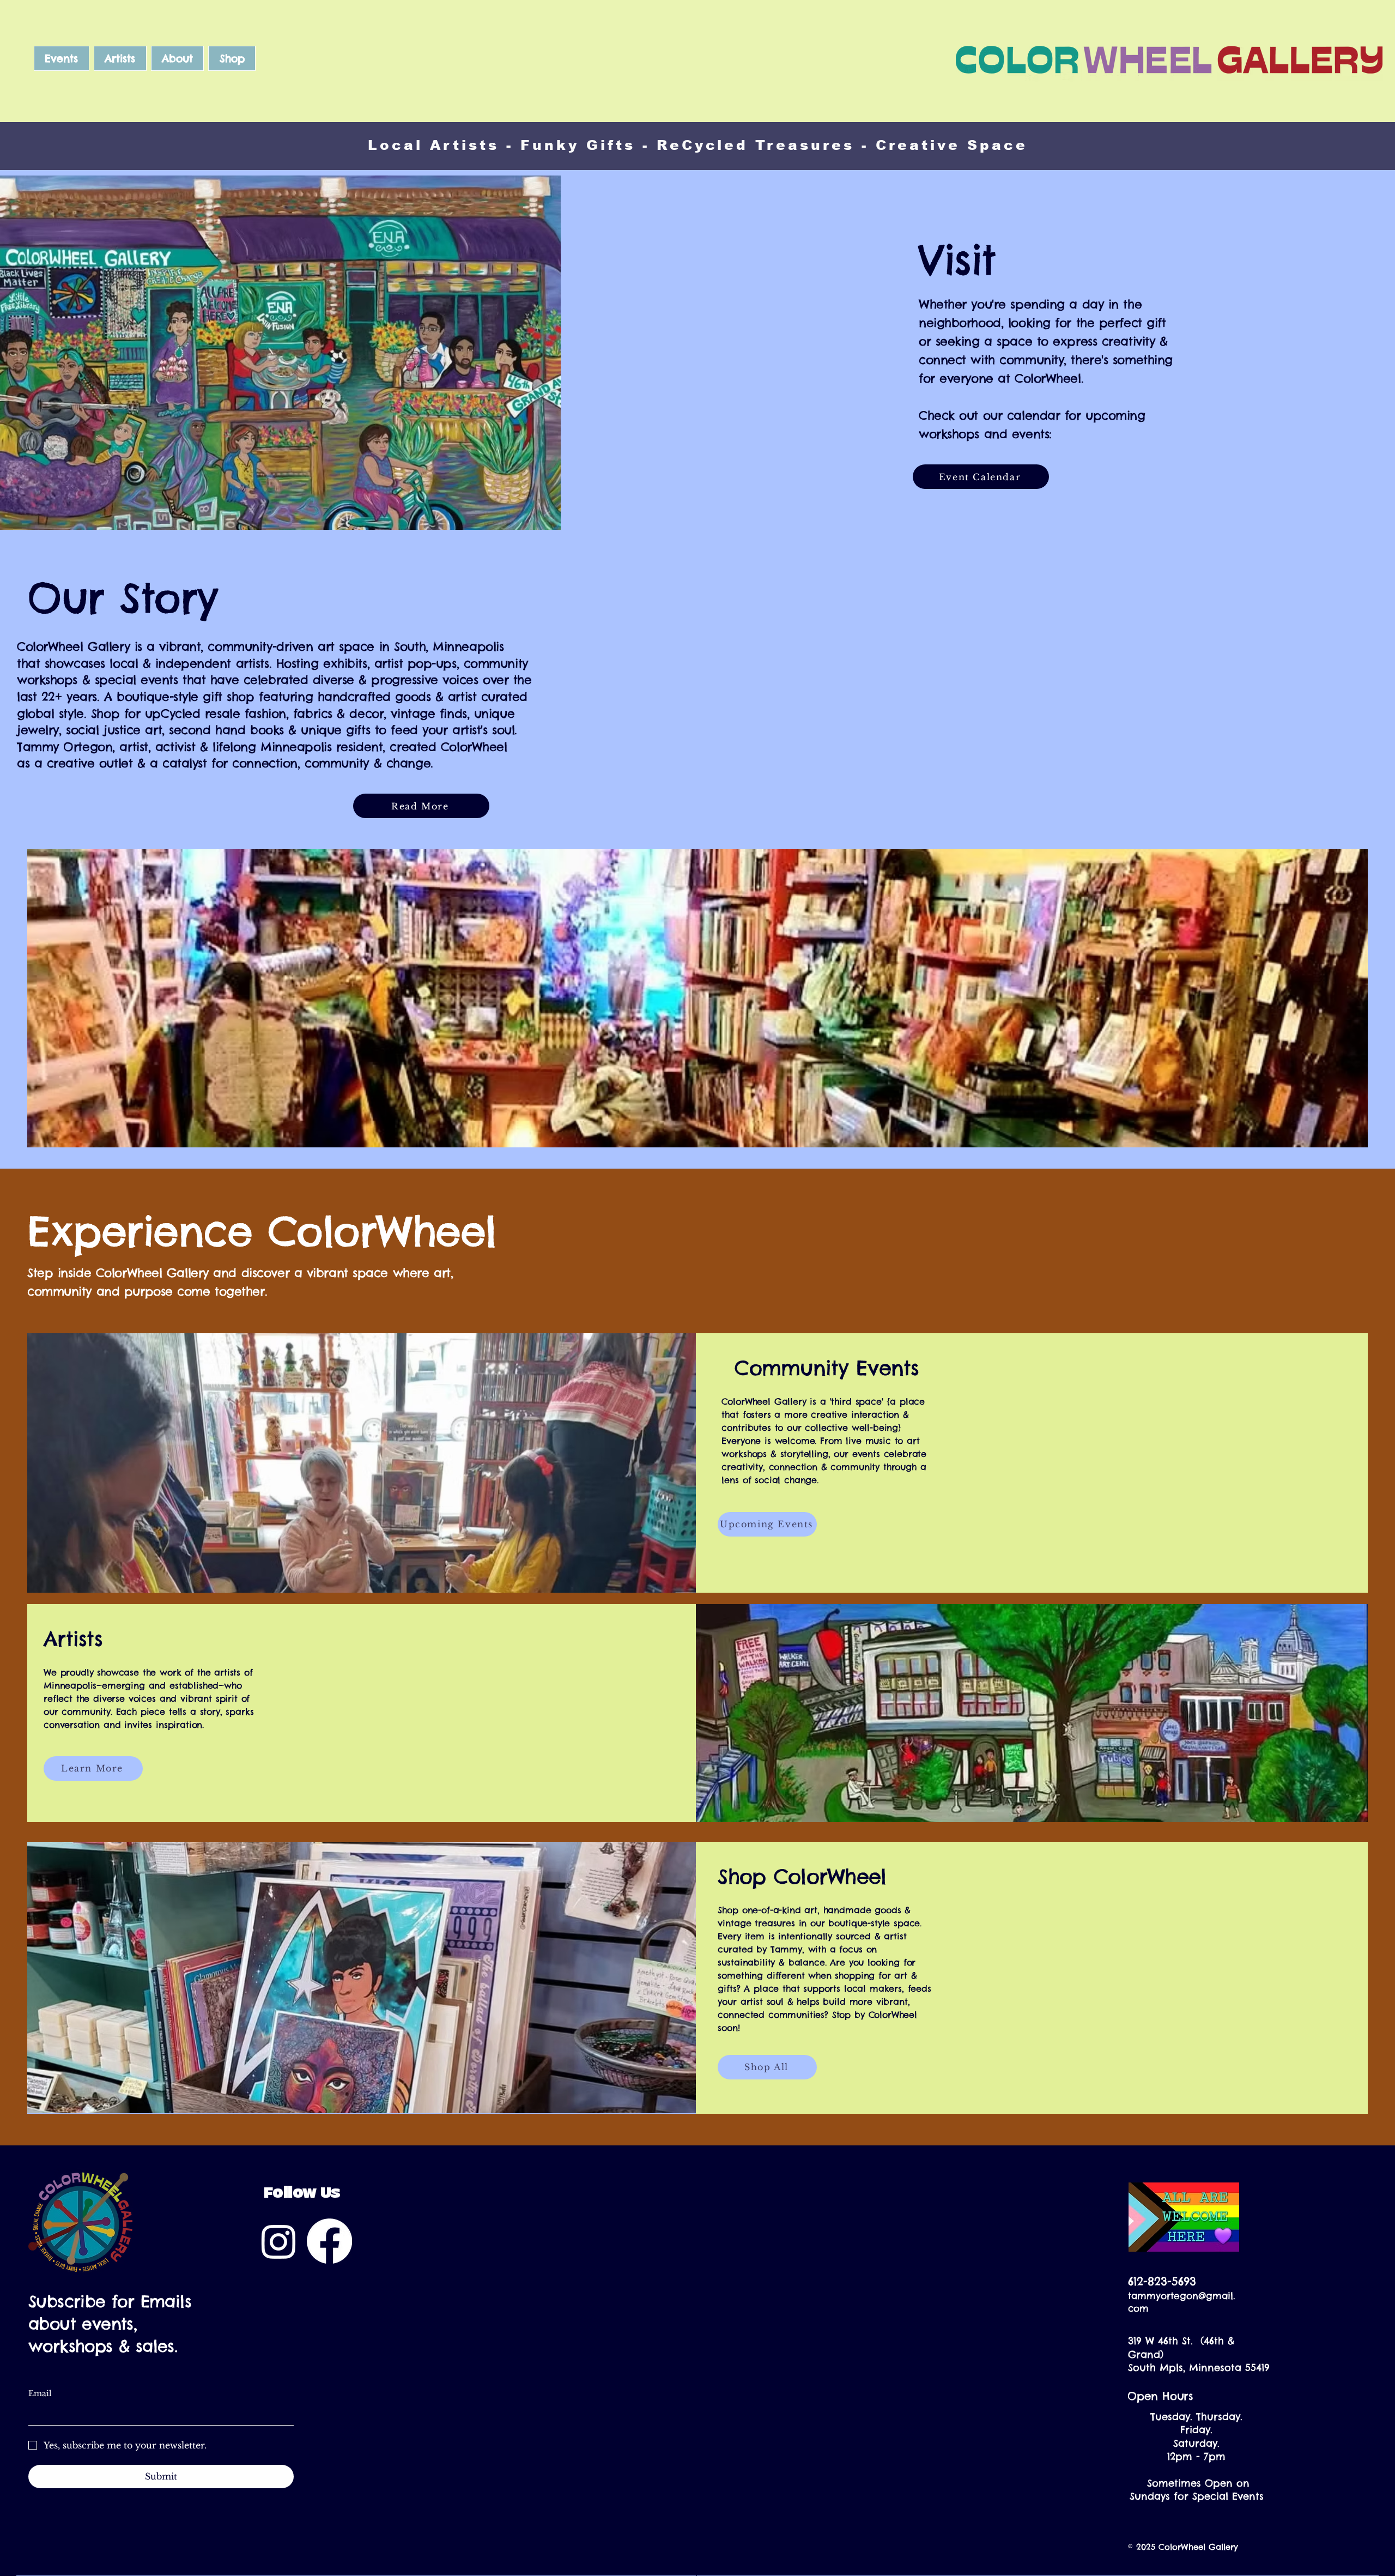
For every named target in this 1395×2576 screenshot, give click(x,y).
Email (40, 2393)
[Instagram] (279, 2241)
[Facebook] (329, 2241)
